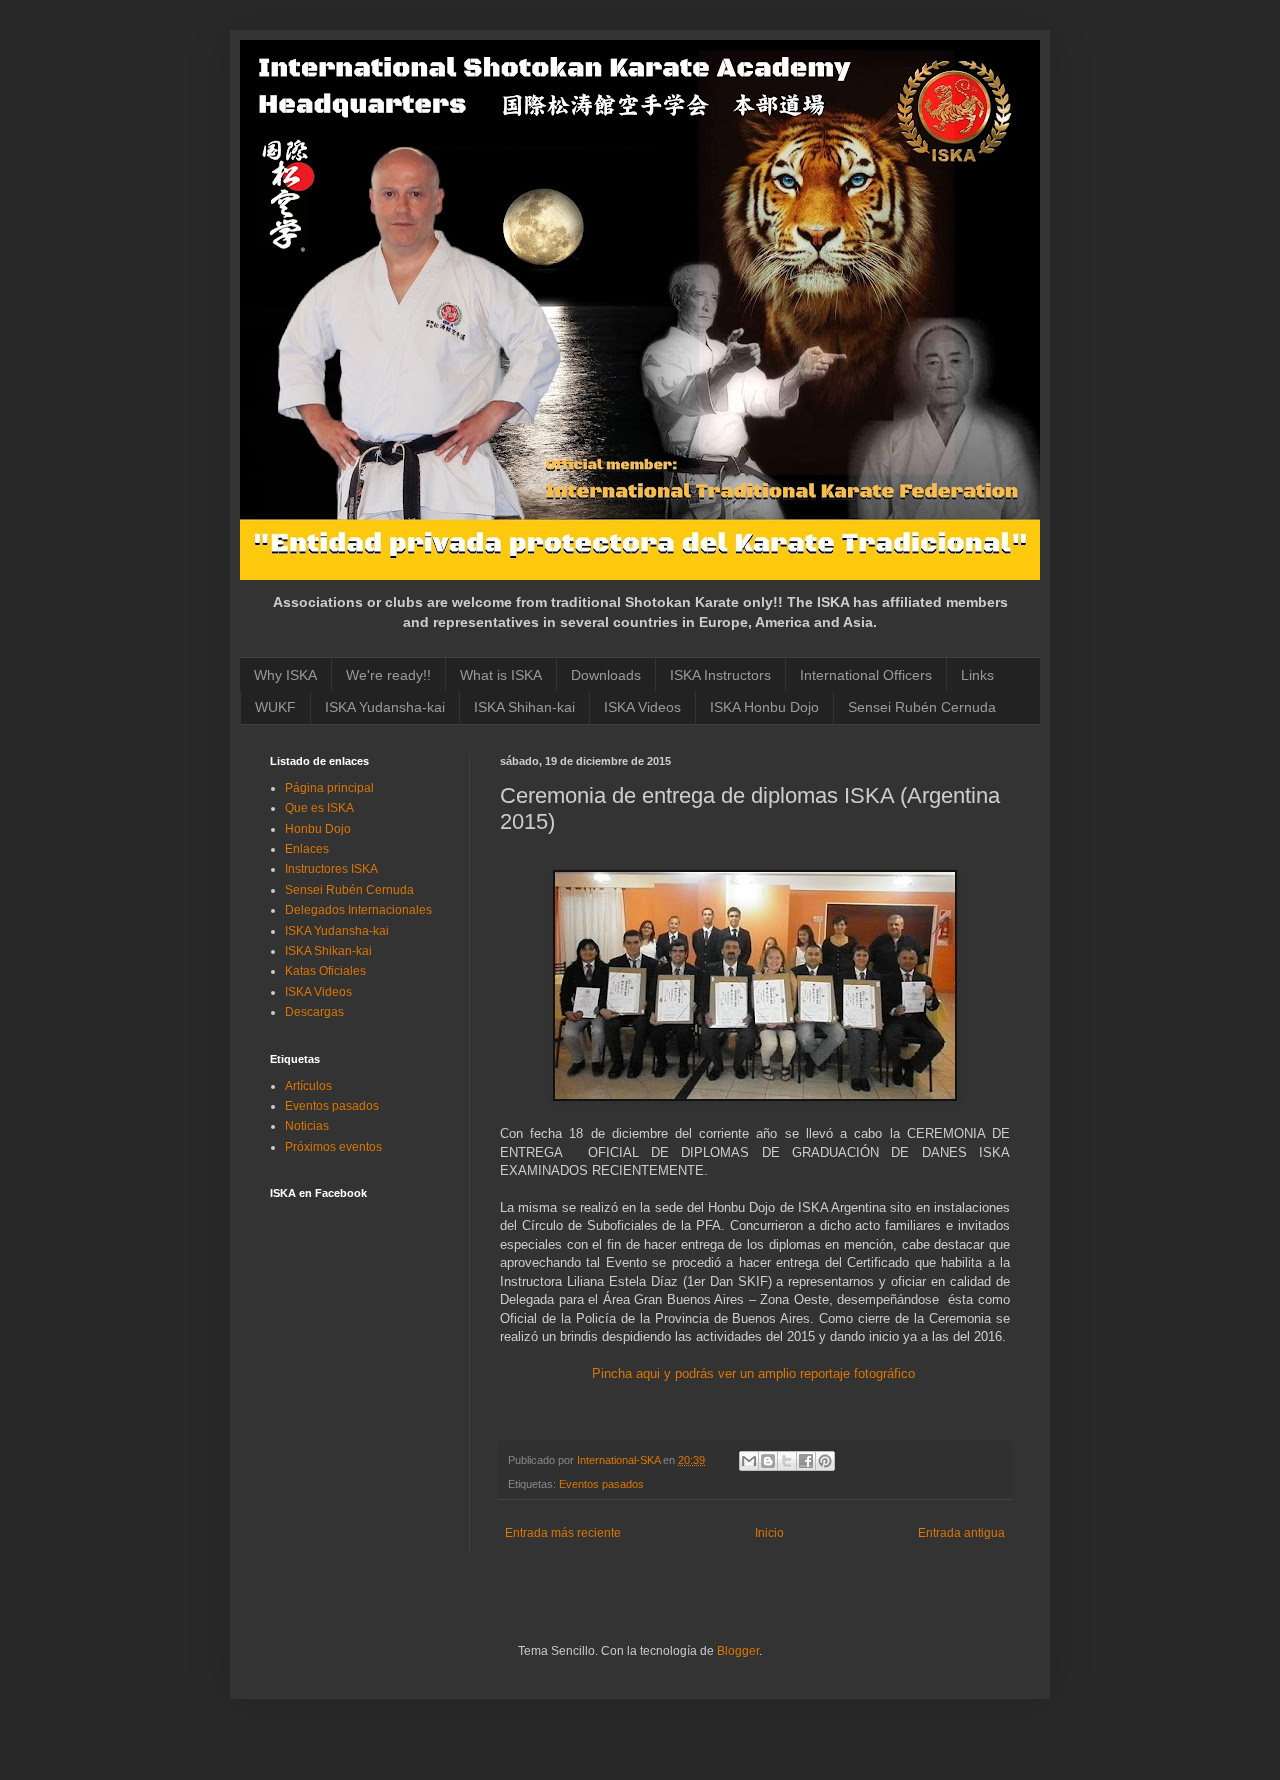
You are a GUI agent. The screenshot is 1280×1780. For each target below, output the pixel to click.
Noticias (307, 1126)
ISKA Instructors (720, 675)
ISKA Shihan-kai (524, 707)
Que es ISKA (319, 808)
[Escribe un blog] (768, 1461)
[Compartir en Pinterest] (825, 1461)
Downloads (606, 675)
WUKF (275, 707)
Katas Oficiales (325, 971)
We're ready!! (388, 675)
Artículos (308, 1086)
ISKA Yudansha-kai (385, 707)
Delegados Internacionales (358, 910)
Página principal (329, 788)
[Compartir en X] (787, 1461)
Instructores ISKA (331, 869)
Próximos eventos (333, 1147)
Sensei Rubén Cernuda (922, 707)
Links (977, 675)
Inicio (769, 1533)
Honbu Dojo (318, 829)
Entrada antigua (961, 1533)
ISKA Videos (642, 707)
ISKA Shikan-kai (328, 951)
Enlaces (307, 849)
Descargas (314, 1012)
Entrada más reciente (563, 1533)
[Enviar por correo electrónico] (749, 1461)
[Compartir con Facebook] (806, 1461)
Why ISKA (285, 675)
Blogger (738, 1651)
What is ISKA (501, 675)
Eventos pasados (601, 1484)
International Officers (866, 675)
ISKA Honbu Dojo (764, 707)
